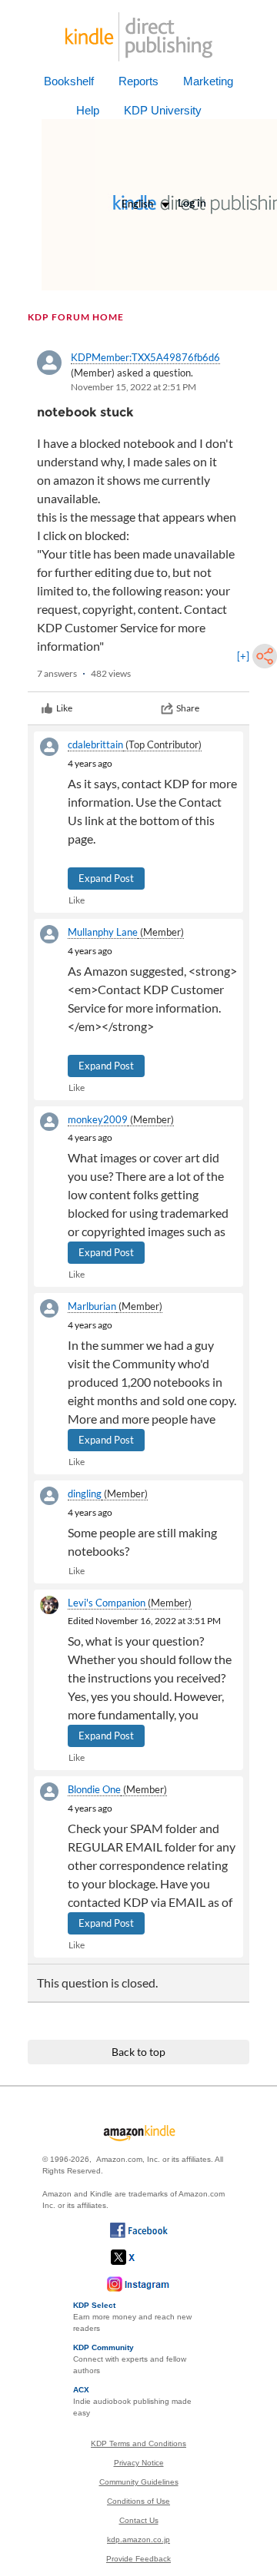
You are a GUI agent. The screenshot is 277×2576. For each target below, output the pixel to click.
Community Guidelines (139, 2482)
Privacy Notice (139, 2463)
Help (88, 110)
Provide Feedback (138, 2559)
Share (188, 708)
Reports (138, 81)
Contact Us (139, 2520)
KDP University (163, 110)
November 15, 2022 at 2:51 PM (133, 387)
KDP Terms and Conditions (138, 2443)
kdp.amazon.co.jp (138, 2540)
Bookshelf (69, 81)
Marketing (208, 81)
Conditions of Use (138, 2501)
